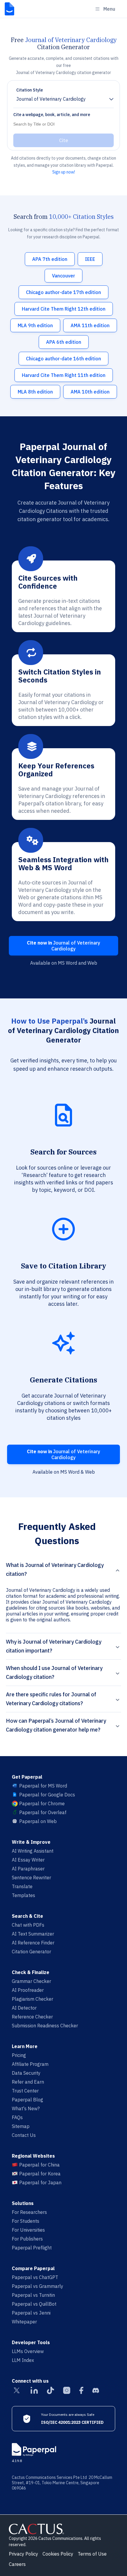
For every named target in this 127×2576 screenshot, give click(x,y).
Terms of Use (92, 2554)
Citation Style (30, 90)
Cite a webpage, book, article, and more (52, 115)
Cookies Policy (58, 2554)
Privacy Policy (23, 2554)
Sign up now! (64, 172)
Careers (17, 2564)
